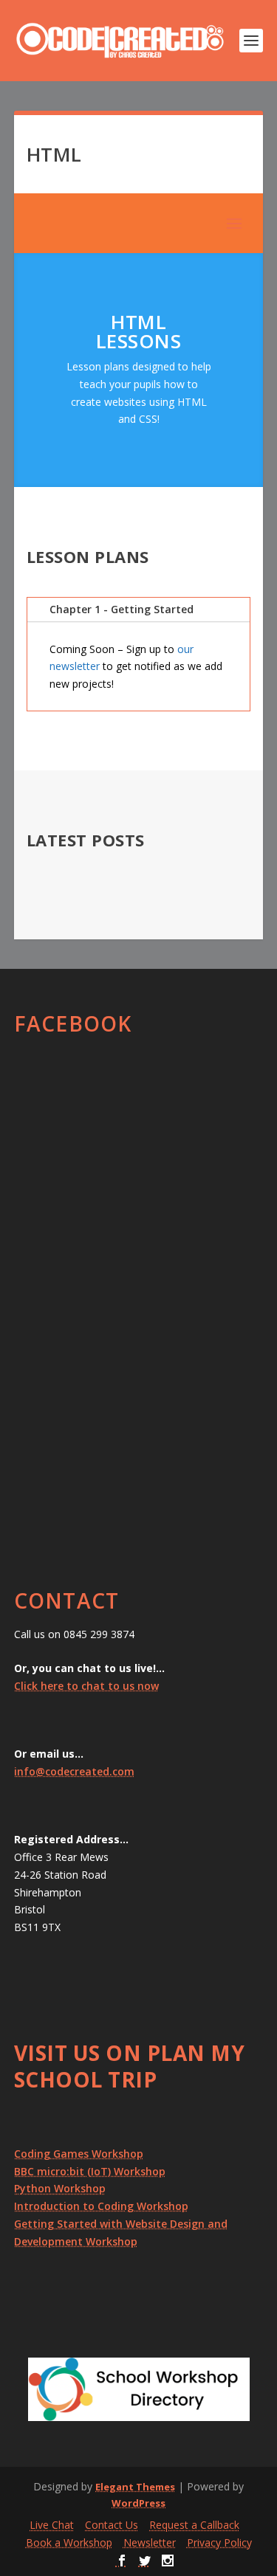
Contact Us (112, 2525)
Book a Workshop (69, 2542)
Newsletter (150, 2542)
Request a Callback (194, 2525)
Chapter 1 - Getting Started (122, 609)
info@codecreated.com (74, 1771)
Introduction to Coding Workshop (101, 2206)
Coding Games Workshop (79, 2154)
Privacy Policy (219, 2542)
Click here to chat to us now (86, 1686)
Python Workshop (60, 2188)
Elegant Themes (135, 2487)
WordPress (138, 2503)
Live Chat (52, 2525)
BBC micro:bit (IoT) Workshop (90, 2171)
